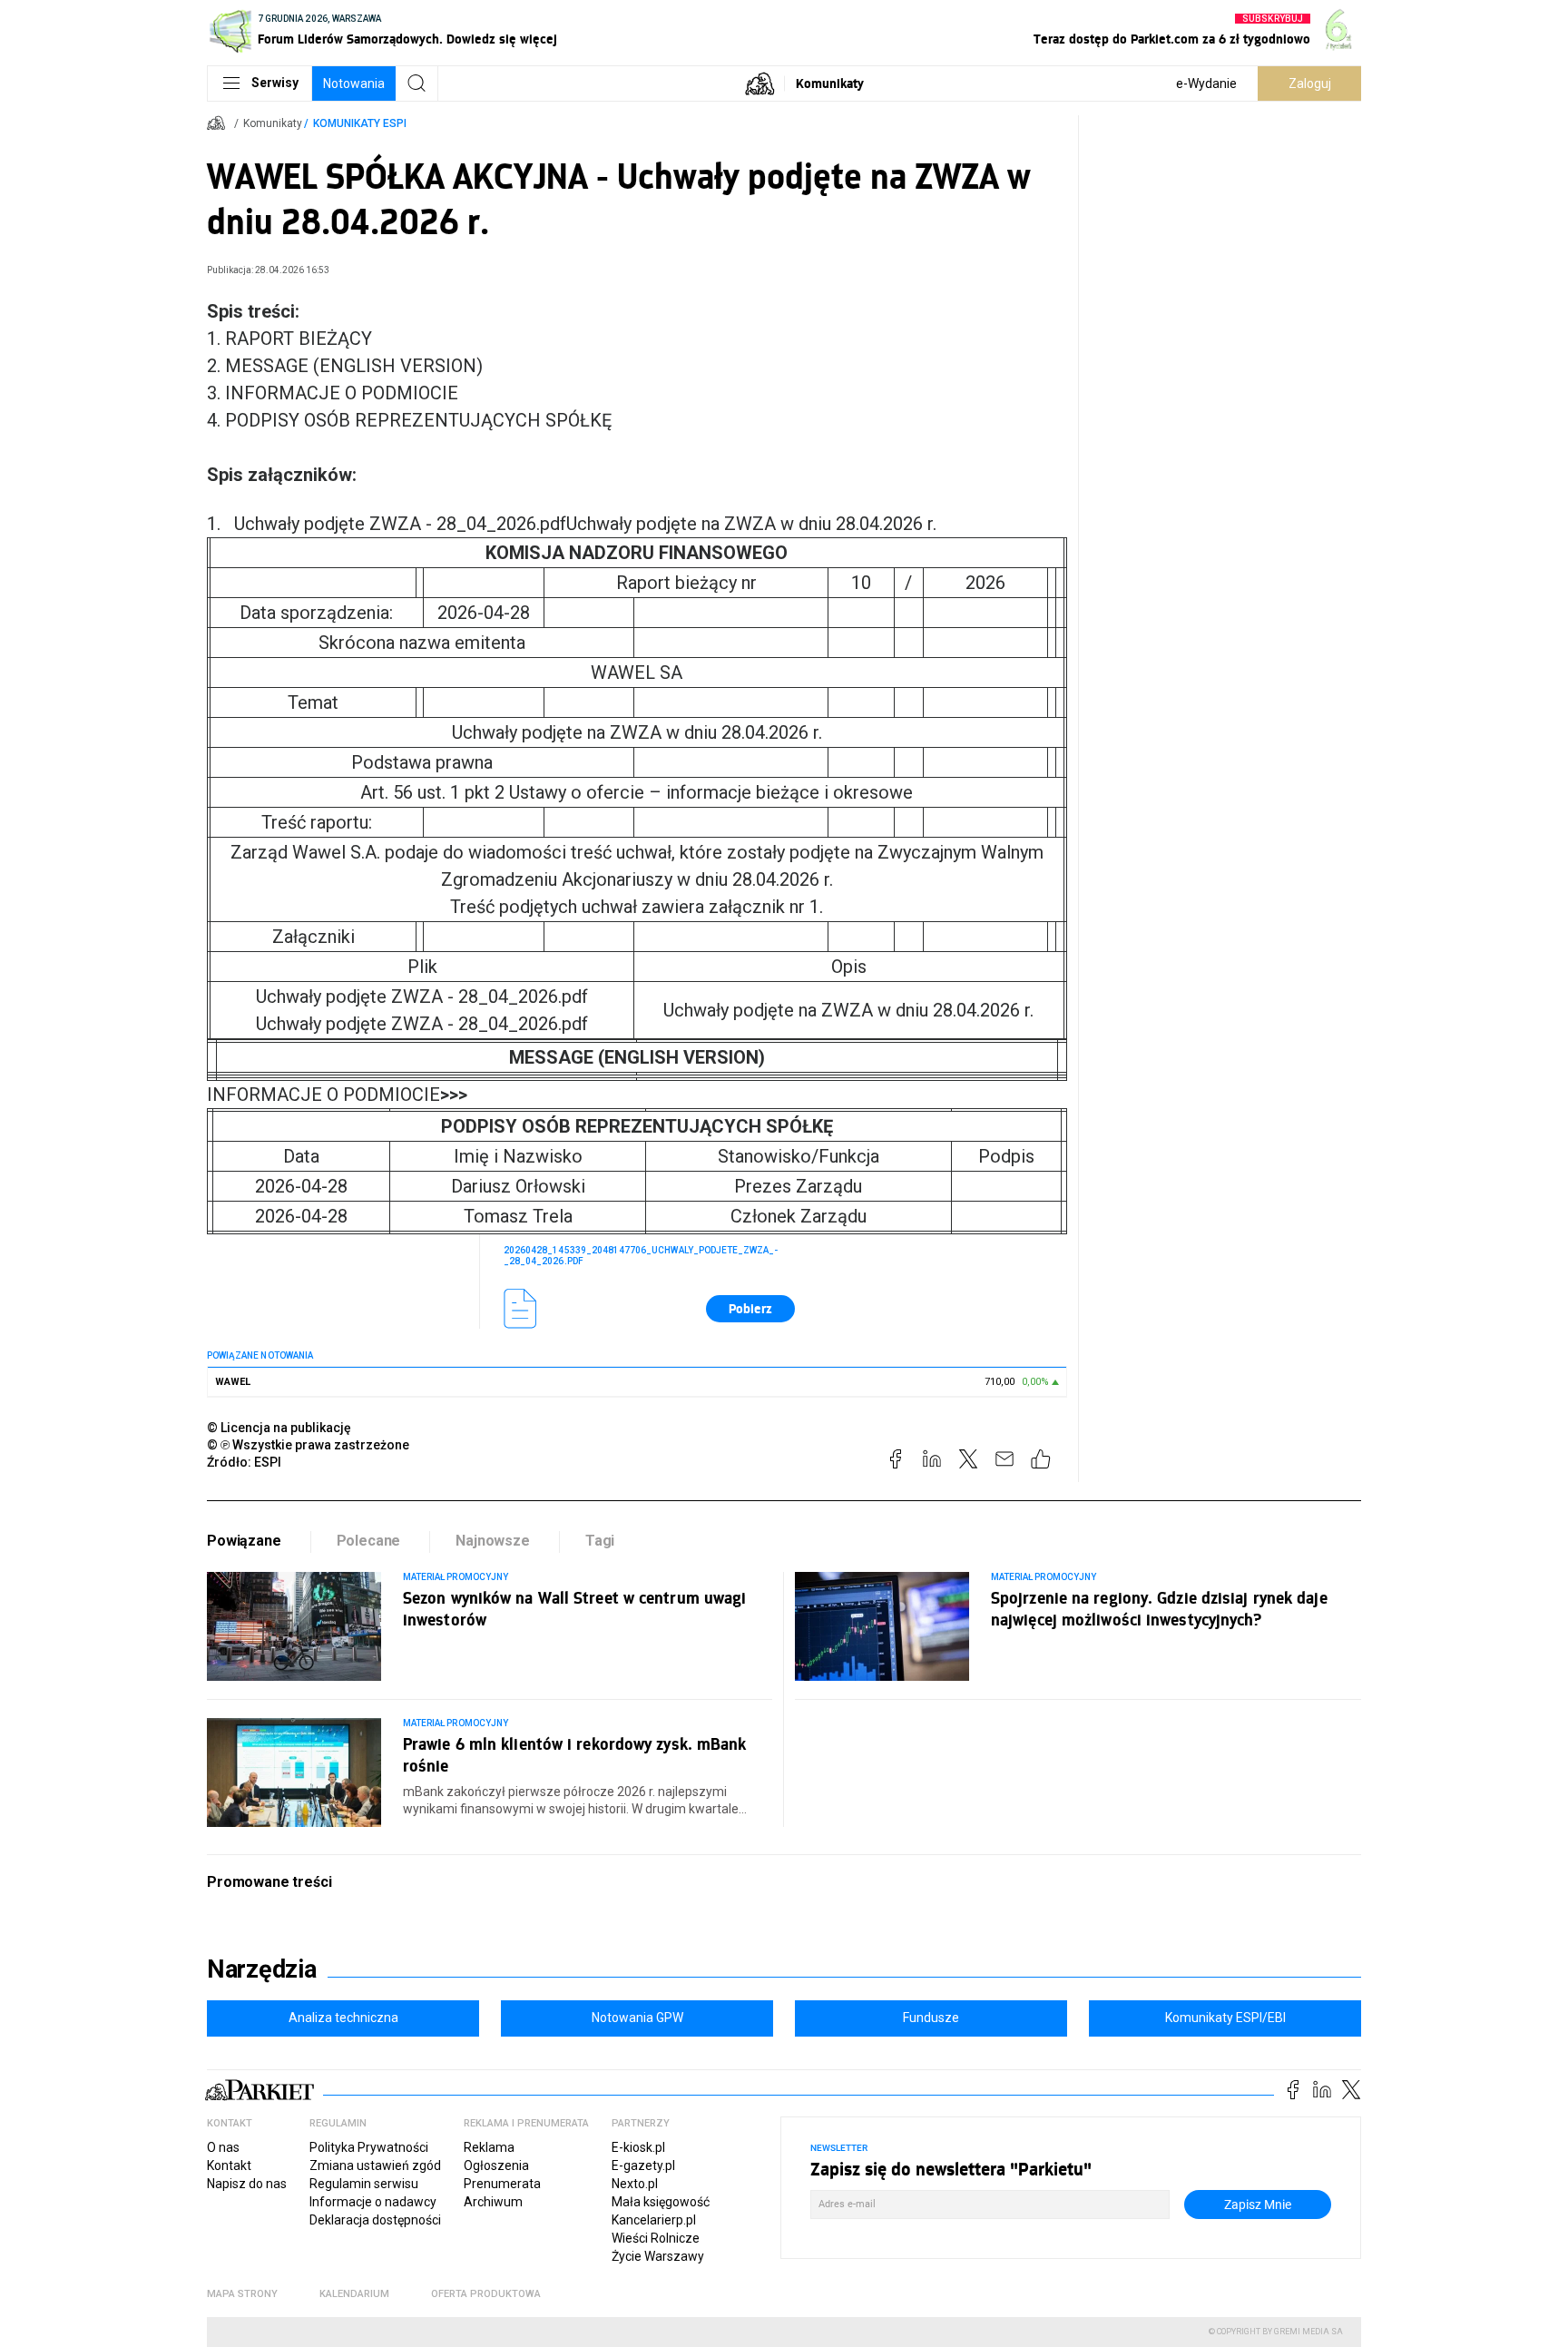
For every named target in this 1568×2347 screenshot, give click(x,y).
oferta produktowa (486, 2294)
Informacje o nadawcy (373, 2202)
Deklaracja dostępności (375, 2220)
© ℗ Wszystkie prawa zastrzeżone (308, 1445)
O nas (223, 2147)
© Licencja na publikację (279, 1428)
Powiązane (244, 1541)
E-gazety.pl (643, 2165)
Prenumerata (502, 2184)
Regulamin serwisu (364, 2184)
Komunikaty (830, 83)
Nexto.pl (635, 2184)
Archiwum (493, 2202)
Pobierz (750, 1308)
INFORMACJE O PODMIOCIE (337, 1095)
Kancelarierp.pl (654, 2220)
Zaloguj (1310, 83)
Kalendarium (354, 2294)
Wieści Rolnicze (656, 2238)
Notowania (354, 83)
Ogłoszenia (496, 2165)
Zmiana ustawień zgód (375, 2165)
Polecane (369, 1541)
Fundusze (931, 2018)
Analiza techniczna (343, 2018)
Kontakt (229, 2165)
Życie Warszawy (658, 2256)
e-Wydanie (1206, 83)
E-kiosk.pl (638, 2147)
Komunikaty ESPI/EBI (1225, 2018)
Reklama (489, 2147)
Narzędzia (262, 1969)
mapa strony (242, 2294)
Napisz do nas (247, 2184)
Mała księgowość (661, 2202)
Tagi (600, 1541)
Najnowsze (493, 1541)
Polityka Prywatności (369, 2147)
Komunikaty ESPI (360, 123)
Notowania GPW (637, 2018)
